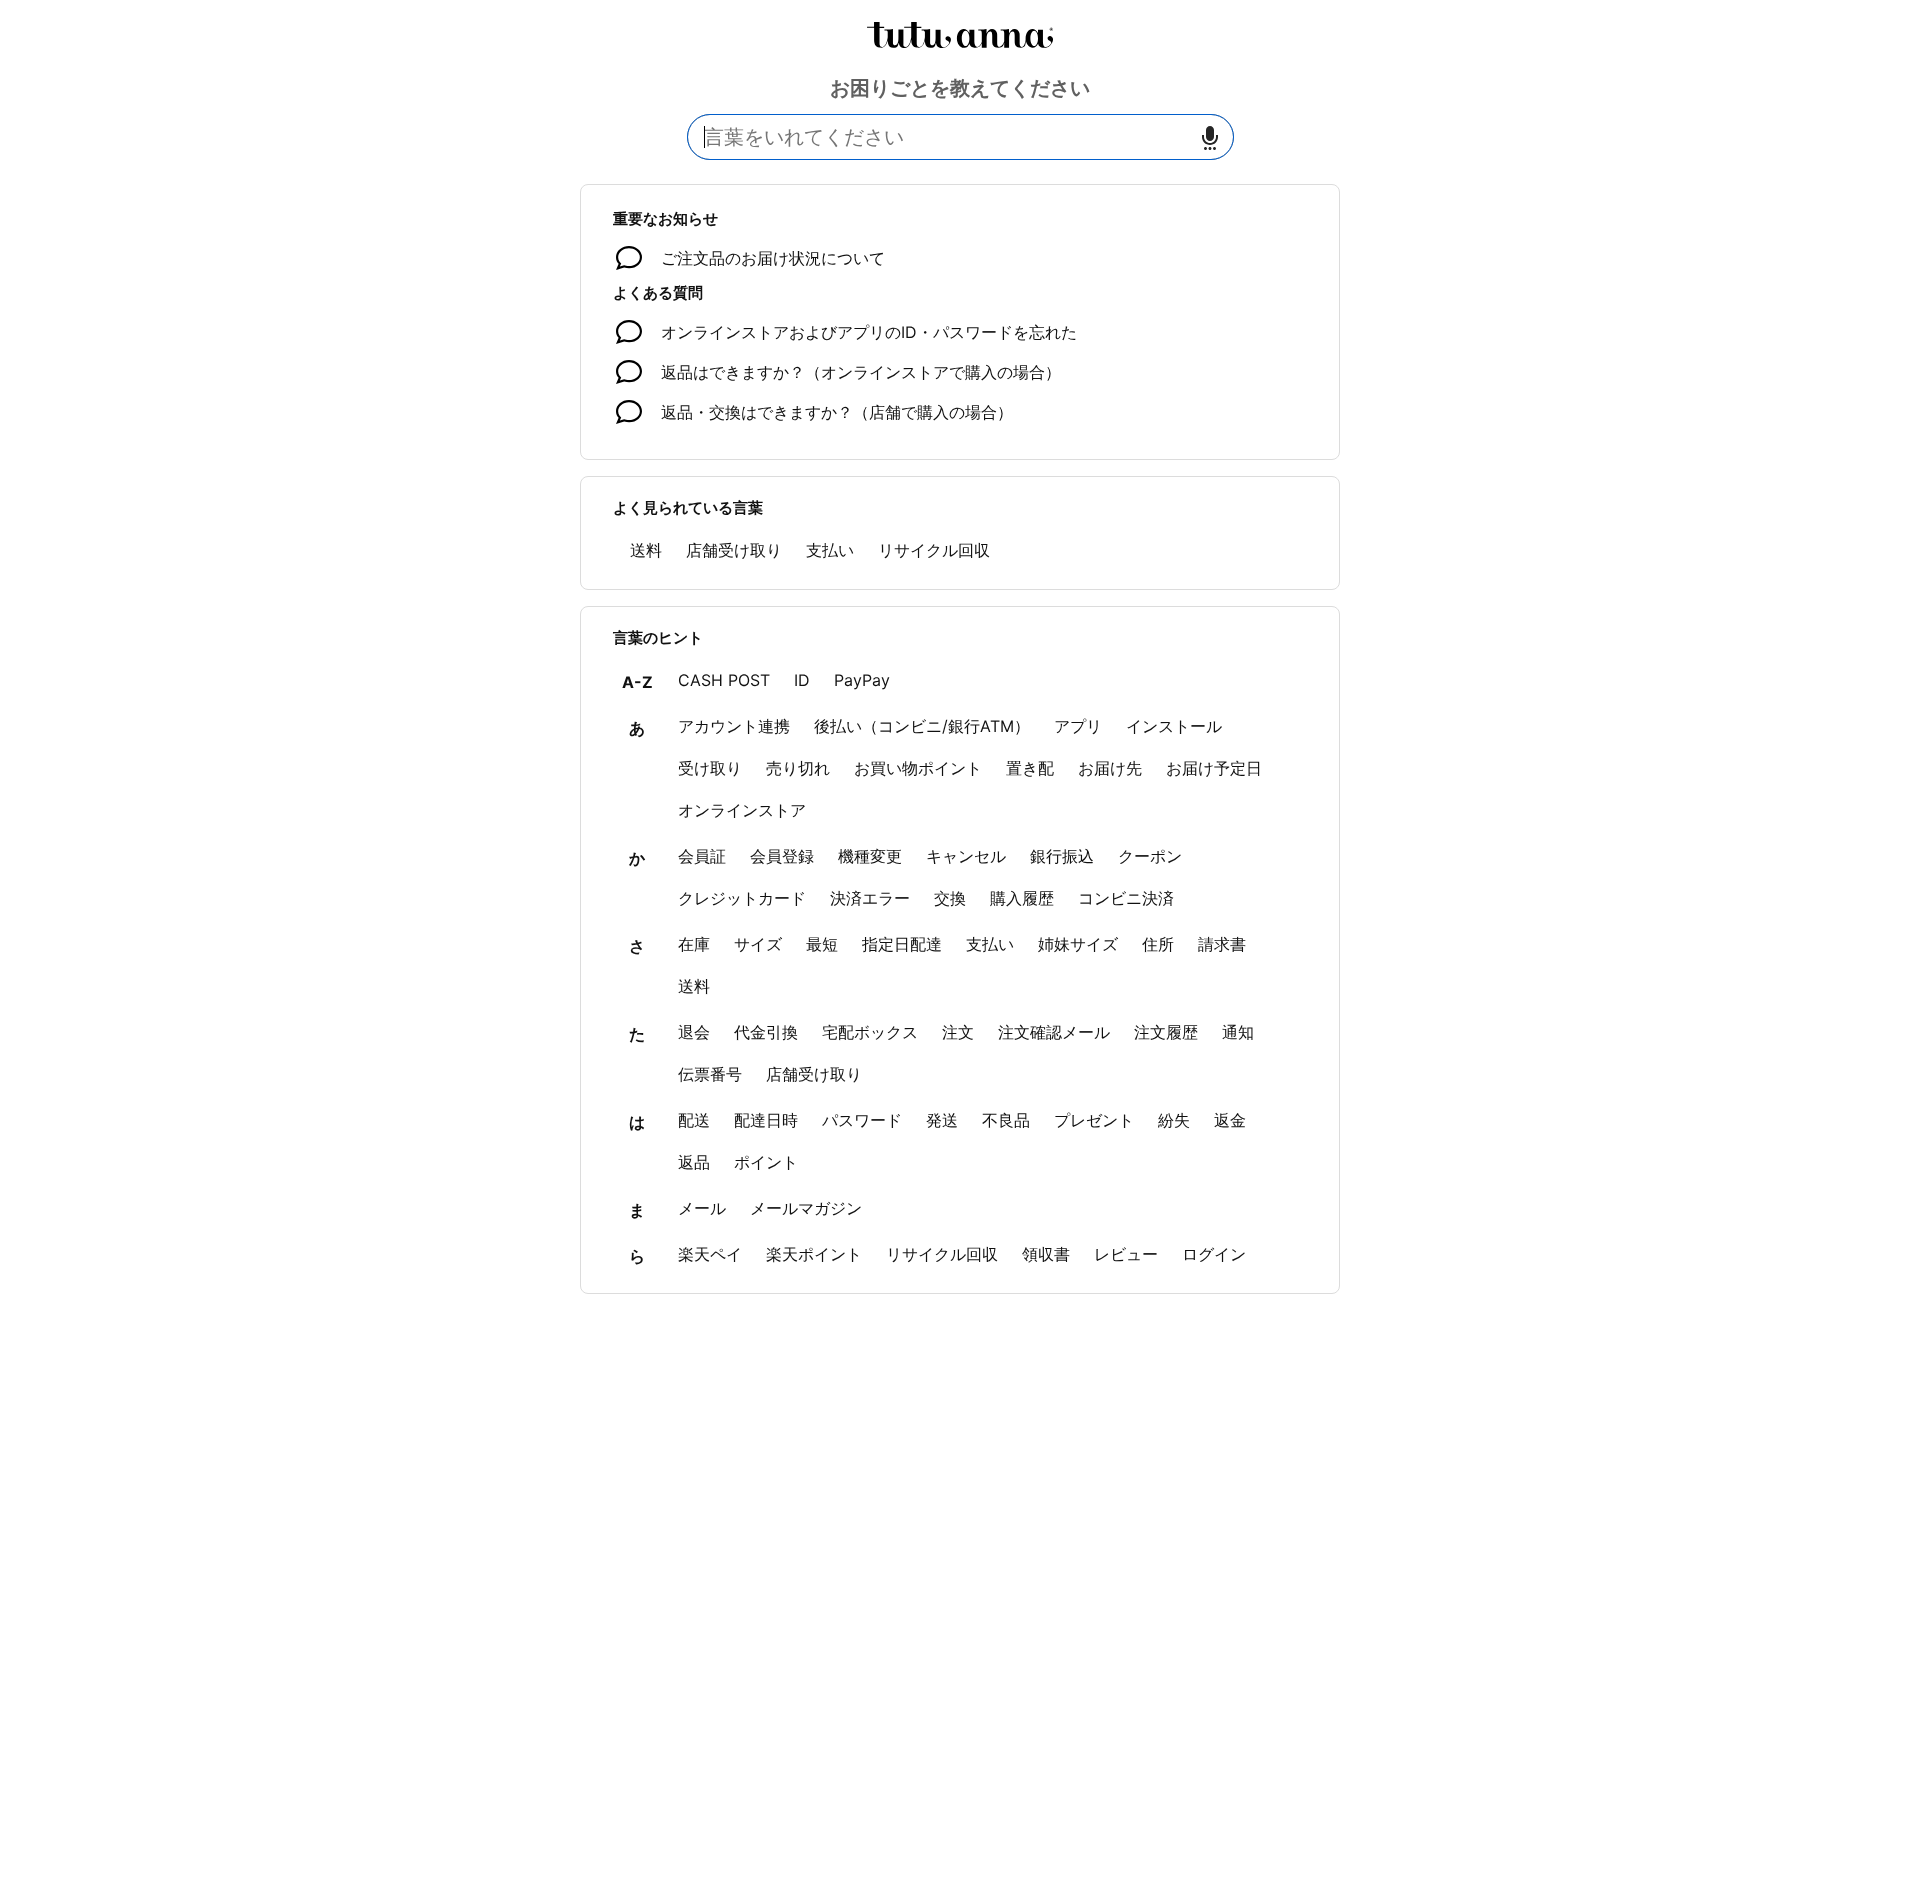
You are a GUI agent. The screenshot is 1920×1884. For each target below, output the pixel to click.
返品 (694, 1162)
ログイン (1214, 1254)
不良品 (1006, 1120)
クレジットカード (742, 898)
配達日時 (766, 1120)
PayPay (862, 680)
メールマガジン (806, 1208)
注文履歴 (1166, 1032)
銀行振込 (1062, 856)
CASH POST (724, 680)
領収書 (1046, 1254)
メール (702, 1208)
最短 (822, 944)
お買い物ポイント (918, 768)
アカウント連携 (734, 726)
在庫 (694, 944)
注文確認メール (1054, 1032)
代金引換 (766, 1032)
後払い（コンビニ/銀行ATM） (922, 726)
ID (802, 680)
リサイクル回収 (934, 550)
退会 (694, 1032)
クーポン (1150, 856)
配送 (694, 1120)
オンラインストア (742, 810)
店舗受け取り (734, 550)
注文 (958, 1032)
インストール (1174, 726)
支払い (830, 550)
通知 (1238, 1032)
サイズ (758, 944)
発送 (942, 1120)
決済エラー (870, 898)
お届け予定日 (1214, 768)
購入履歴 (1022, 898)
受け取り (710, 768)
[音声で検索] (1210, 137)
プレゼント (1094, 1120)
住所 (1158, 944)
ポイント (766, 1162)
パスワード (862, 1120)
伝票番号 (710, 1074)
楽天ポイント (814, 1254)
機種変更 (870, 856)
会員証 (702, 856)
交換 (950, 898)
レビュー (1126, 1254)
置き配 (1030, 768)
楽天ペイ (710, 1254)
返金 (1230, 1120)
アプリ (1078, 726)
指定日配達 (902, 944)
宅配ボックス (870, 1032)
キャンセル (966, 856)
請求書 (1222, 944)
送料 (646, 550)
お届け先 (1110, 768)
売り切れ (798, 768)
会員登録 (782, 856)
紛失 (1174, 1120)
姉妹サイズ (1078, 944)
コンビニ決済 (1126, 898)
